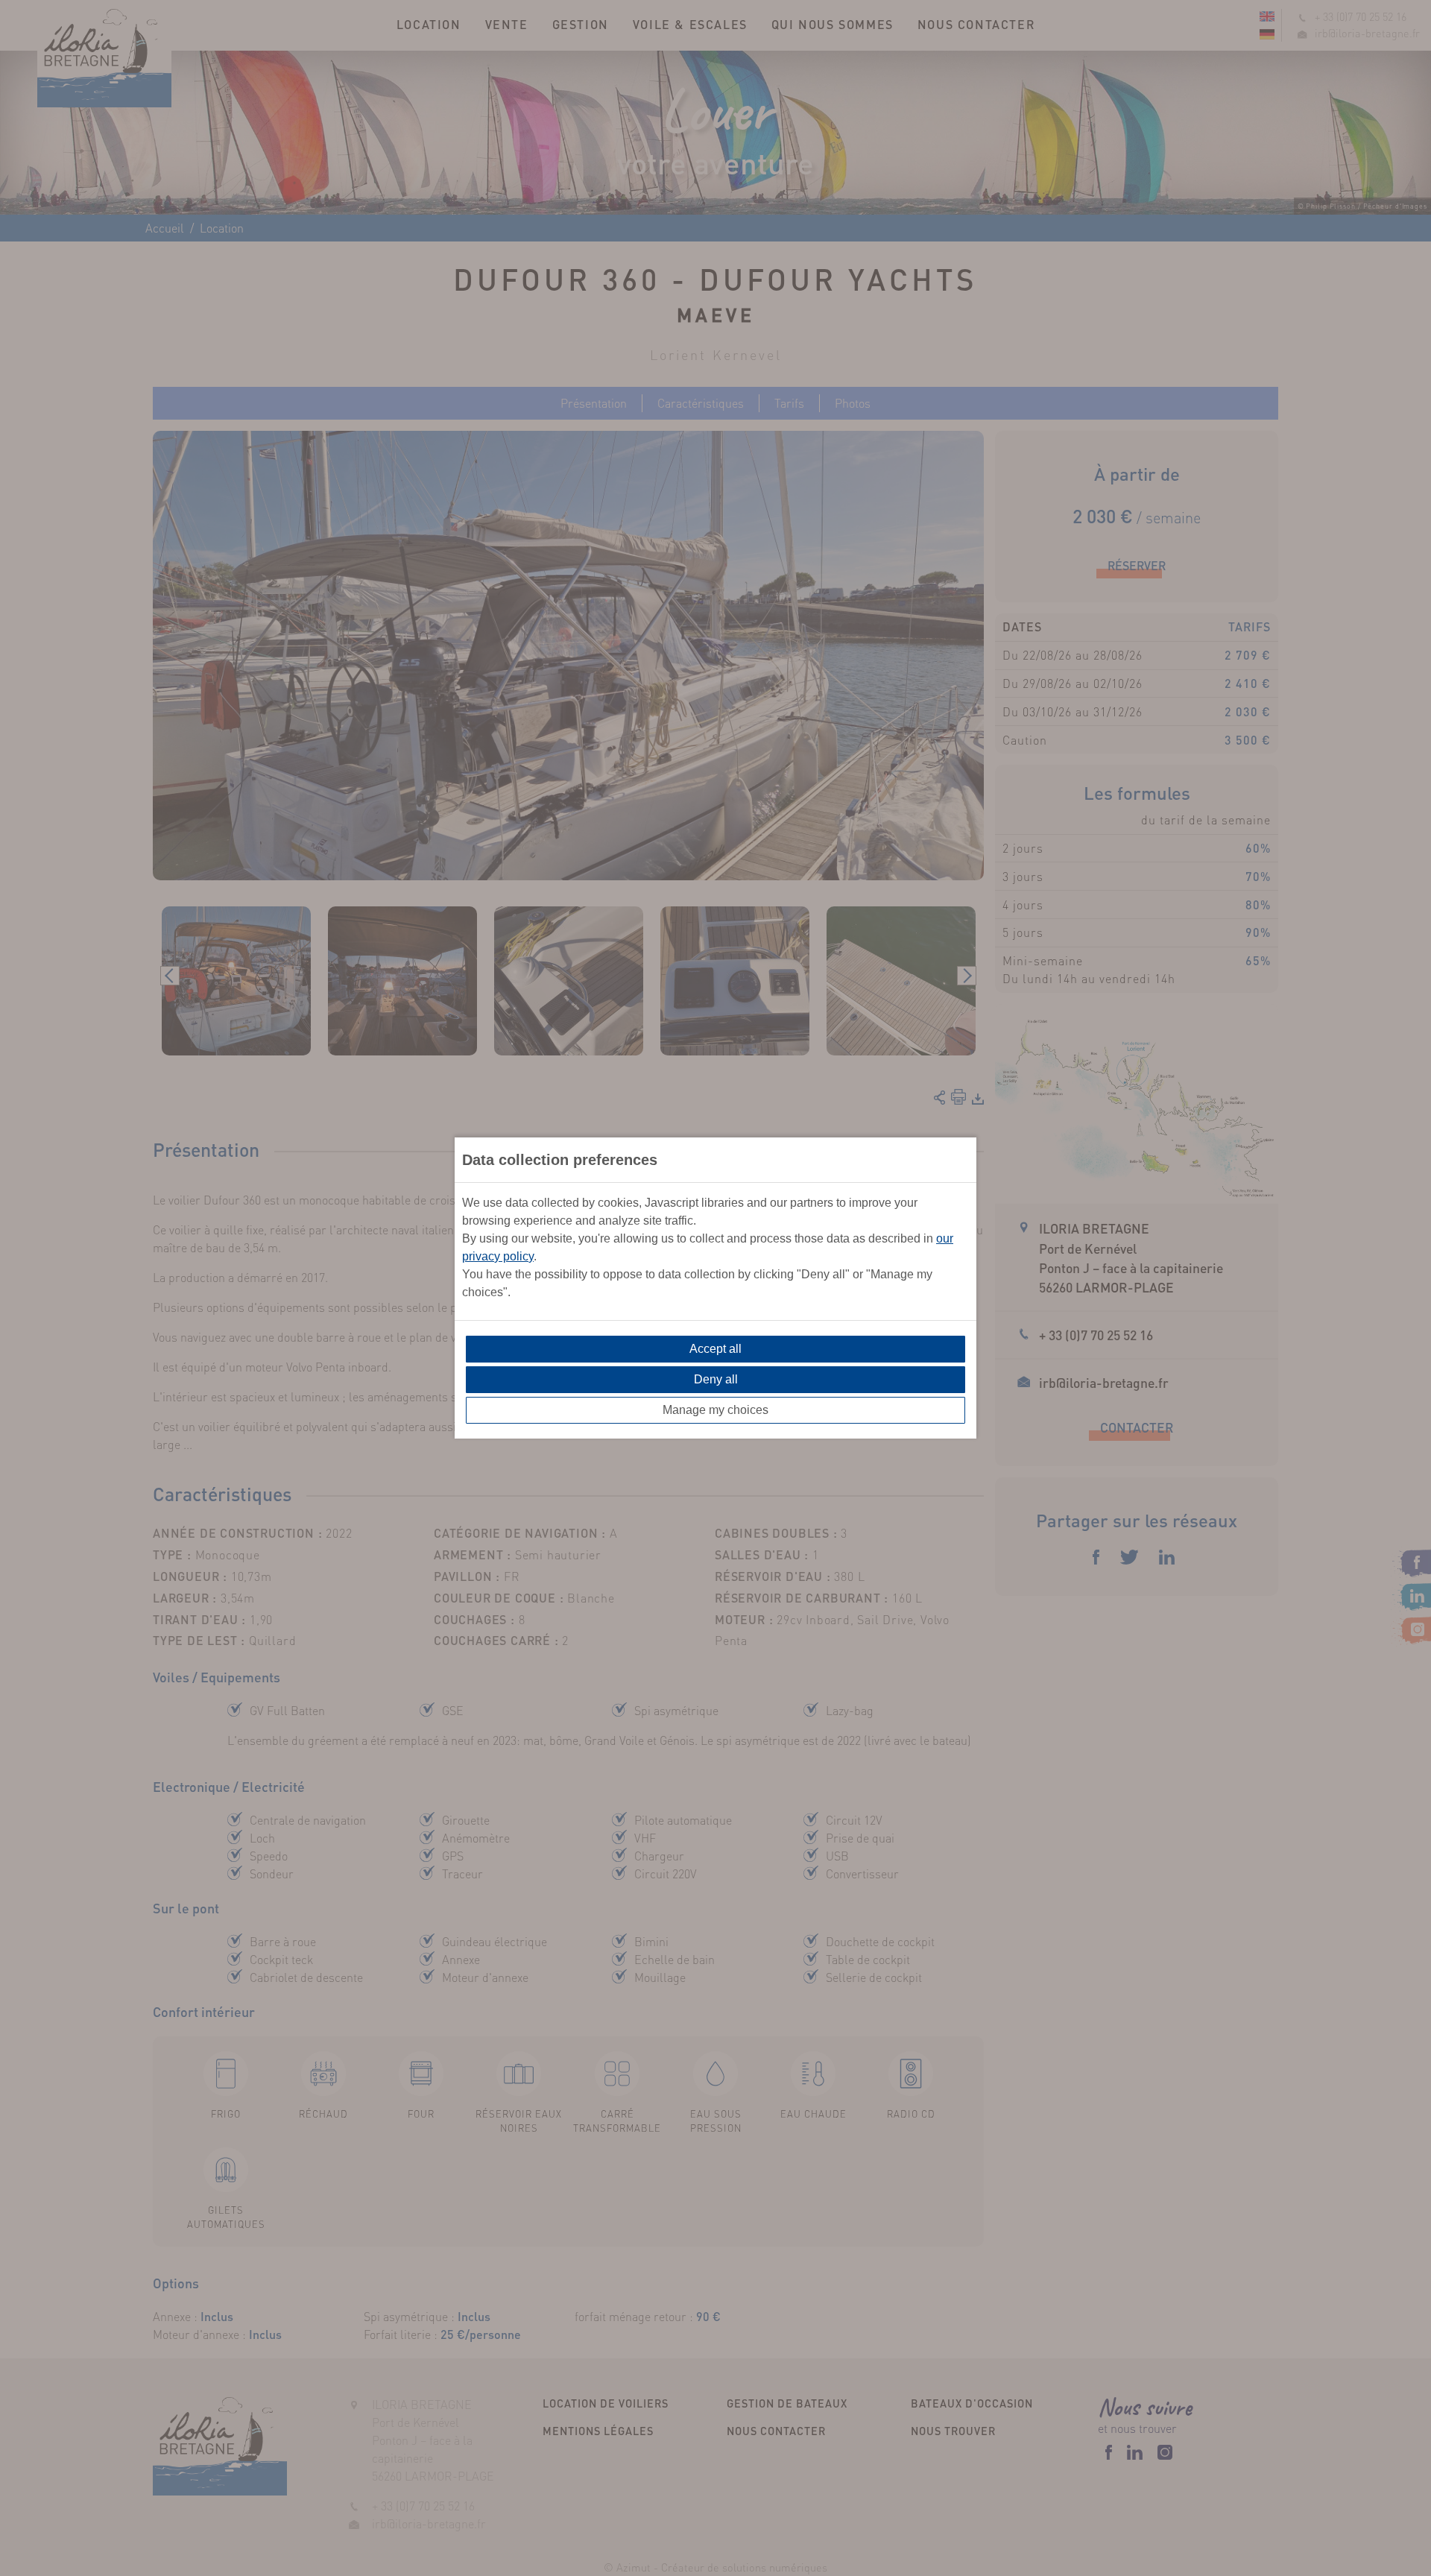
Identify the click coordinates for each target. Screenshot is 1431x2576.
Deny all (716, 1379)
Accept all (715, 1349)
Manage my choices (715, 1410)
